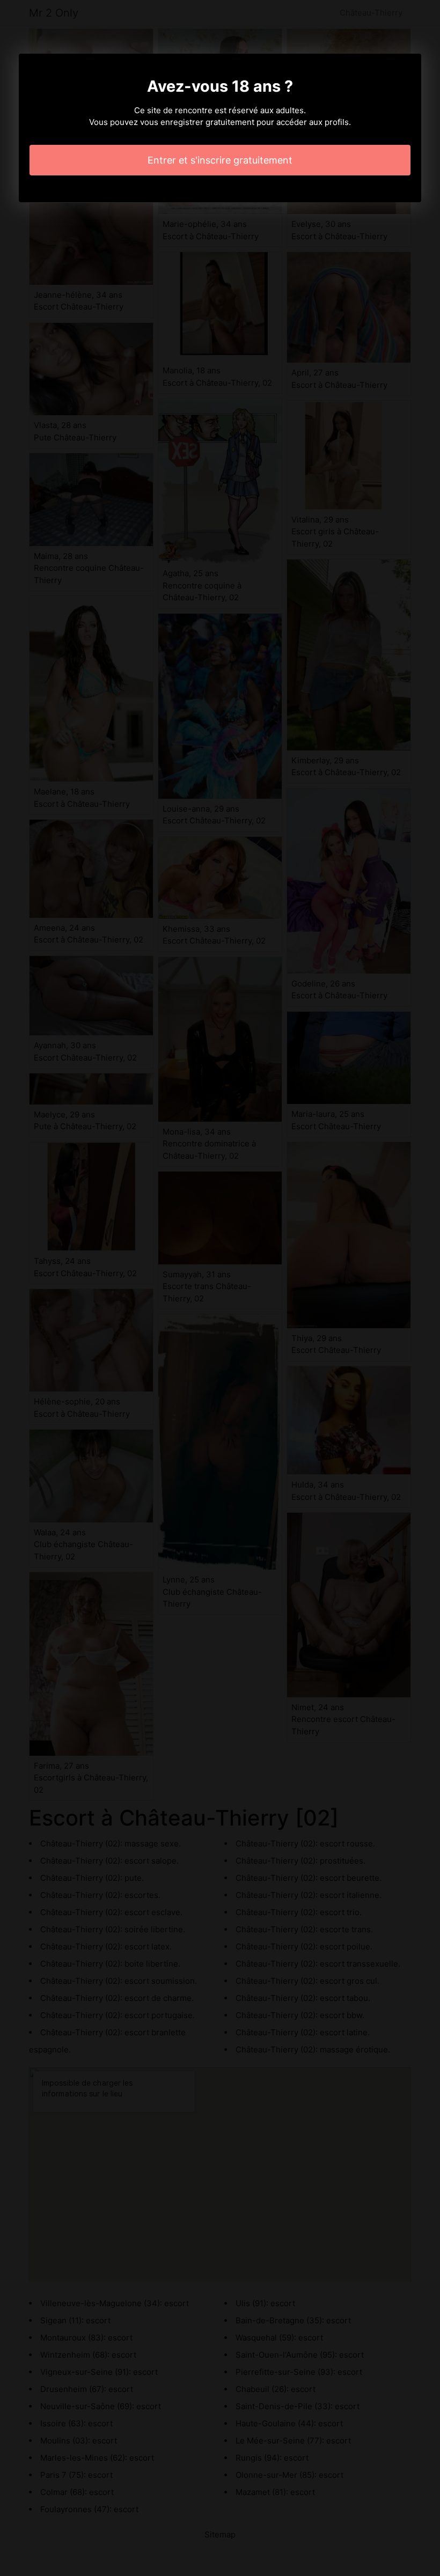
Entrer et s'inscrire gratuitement (220, 160)
